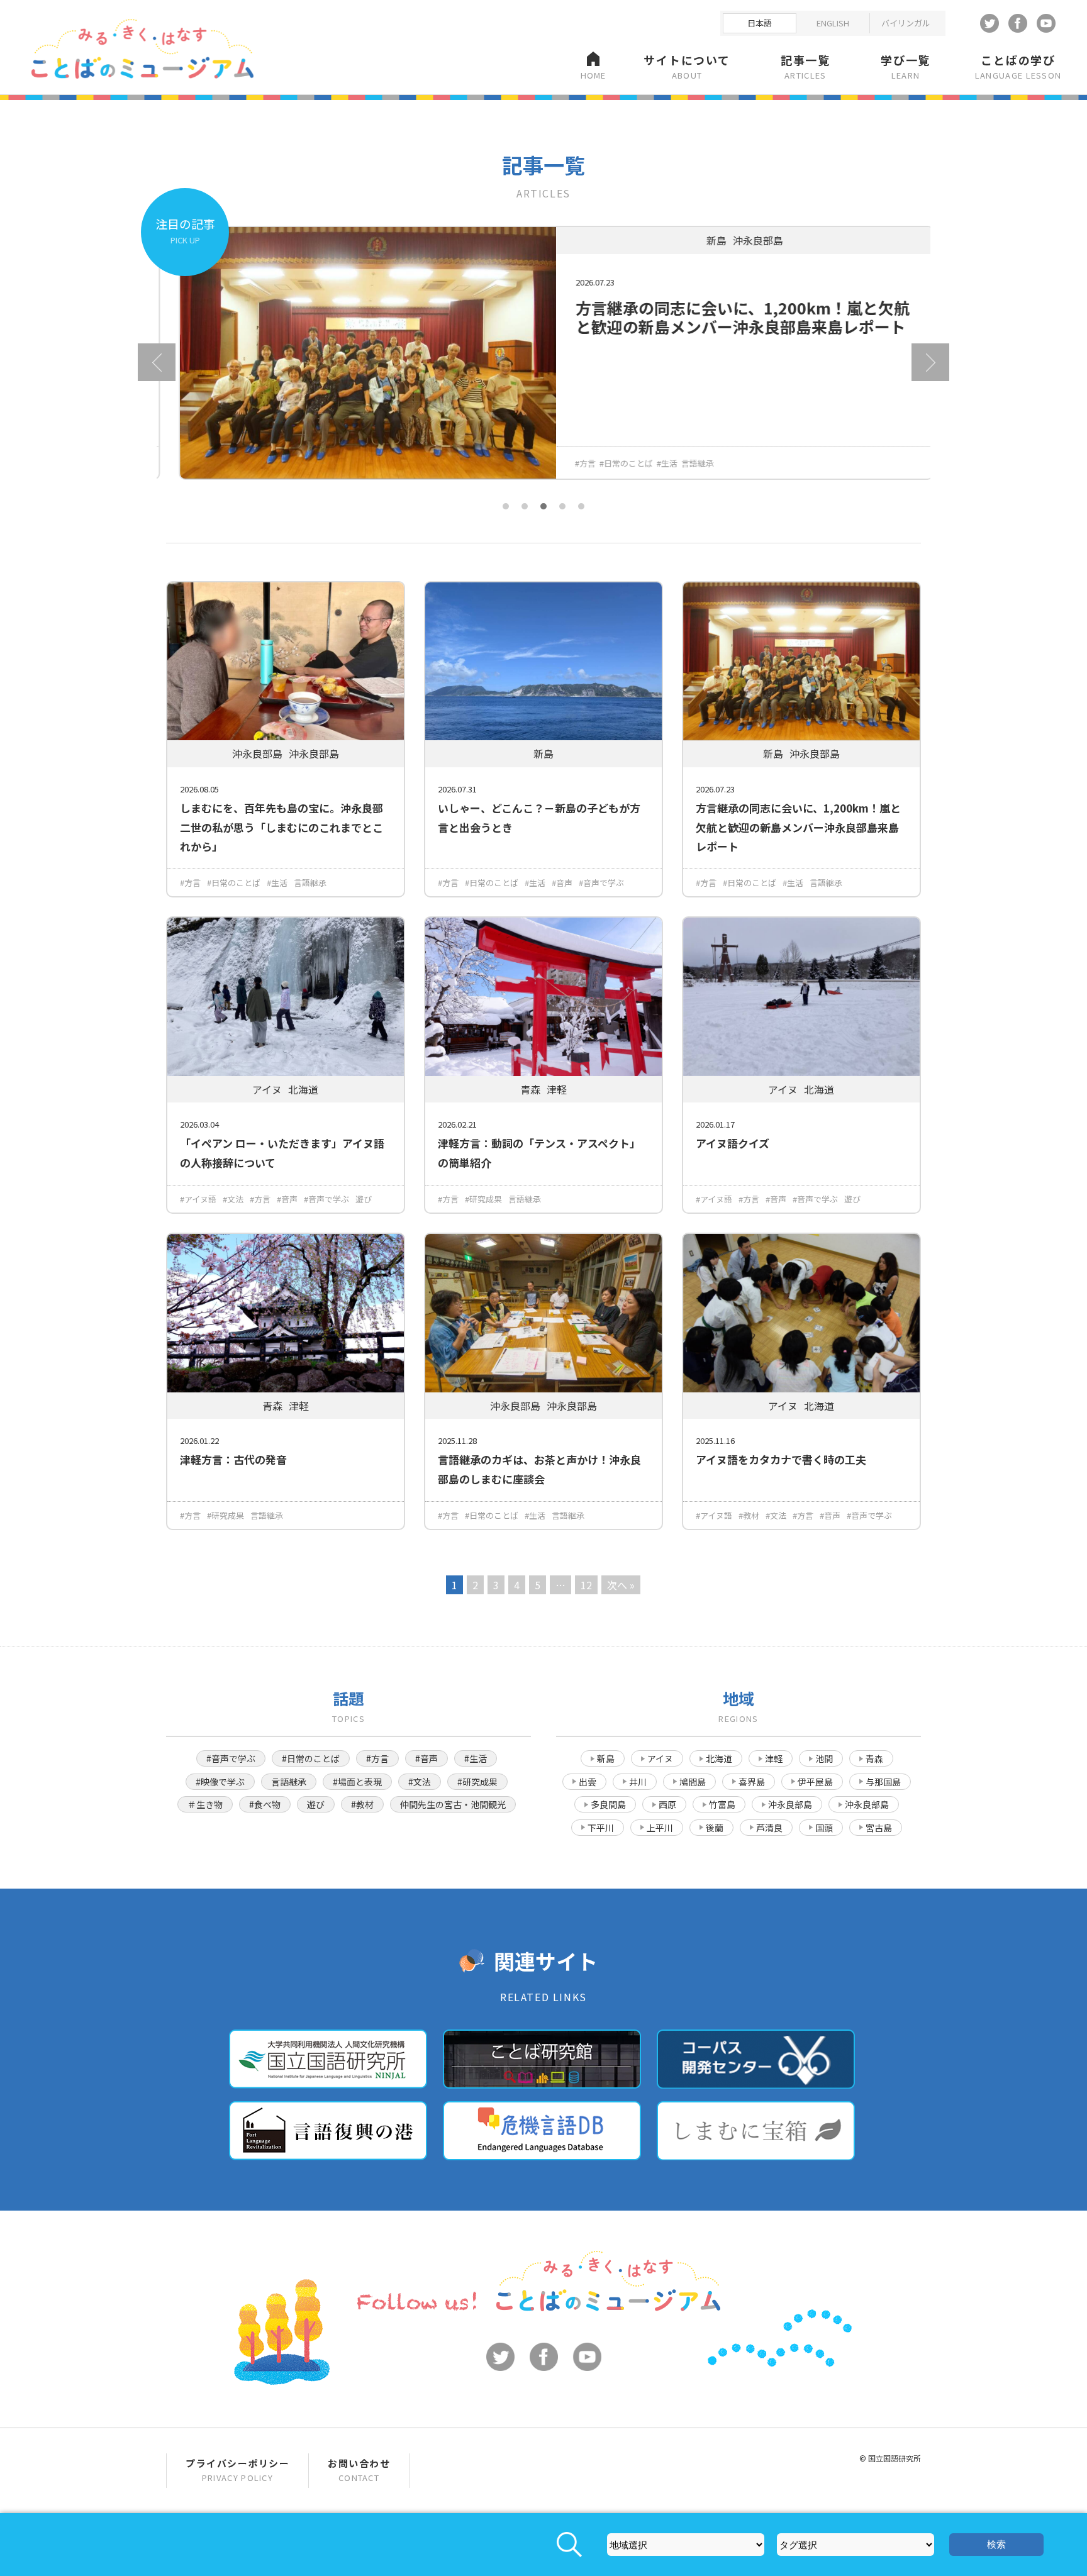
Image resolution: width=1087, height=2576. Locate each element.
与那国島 (883, 1782)
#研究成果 (483, 1199)
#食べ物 (265, 1804)
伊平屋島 (815, 1782)
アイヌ (660, 1758)
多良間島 (608, 1804)
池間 (824, 1758)
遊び (364, 1199)
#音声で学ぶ (601, 883)
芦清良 (769, 1828)
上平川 (660, 1828)
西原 (667, 1804)
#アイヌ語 (198, 1199)
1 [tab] (506, 506)
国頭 (824, 1828)
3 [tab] (543, 506)
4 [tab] (562, 506)
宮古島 (879, 1828)
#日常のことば (614, 463)
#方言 (573, 463)
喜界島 (752, 1782)
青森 (874, 1758)
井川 (638, 1782)
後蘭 (715, 1828)
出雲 (588, 1782)
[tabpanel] (543, 362)
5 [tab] (581, 506)
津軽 (774, 1758)
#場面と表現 (357, 1782)
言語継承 (685, 463)
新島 (606, 1758)
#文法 (233, 1199)
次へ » (621, 1585)
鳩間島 (693, 1782)
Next (930, 362)
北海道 (719, 1758)
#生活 (655, 463)
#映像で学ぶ (220, 1782)
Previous (157, 362)
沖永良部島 (790, 1804)
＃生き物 (205, 1804)
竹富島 (722, 1804)
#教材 (749, 1515)
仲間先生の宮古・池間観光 (453, 1804)
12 (586, 1585)
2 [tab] (525, 506)
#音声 (562, 883)
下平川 (601, 1828)
